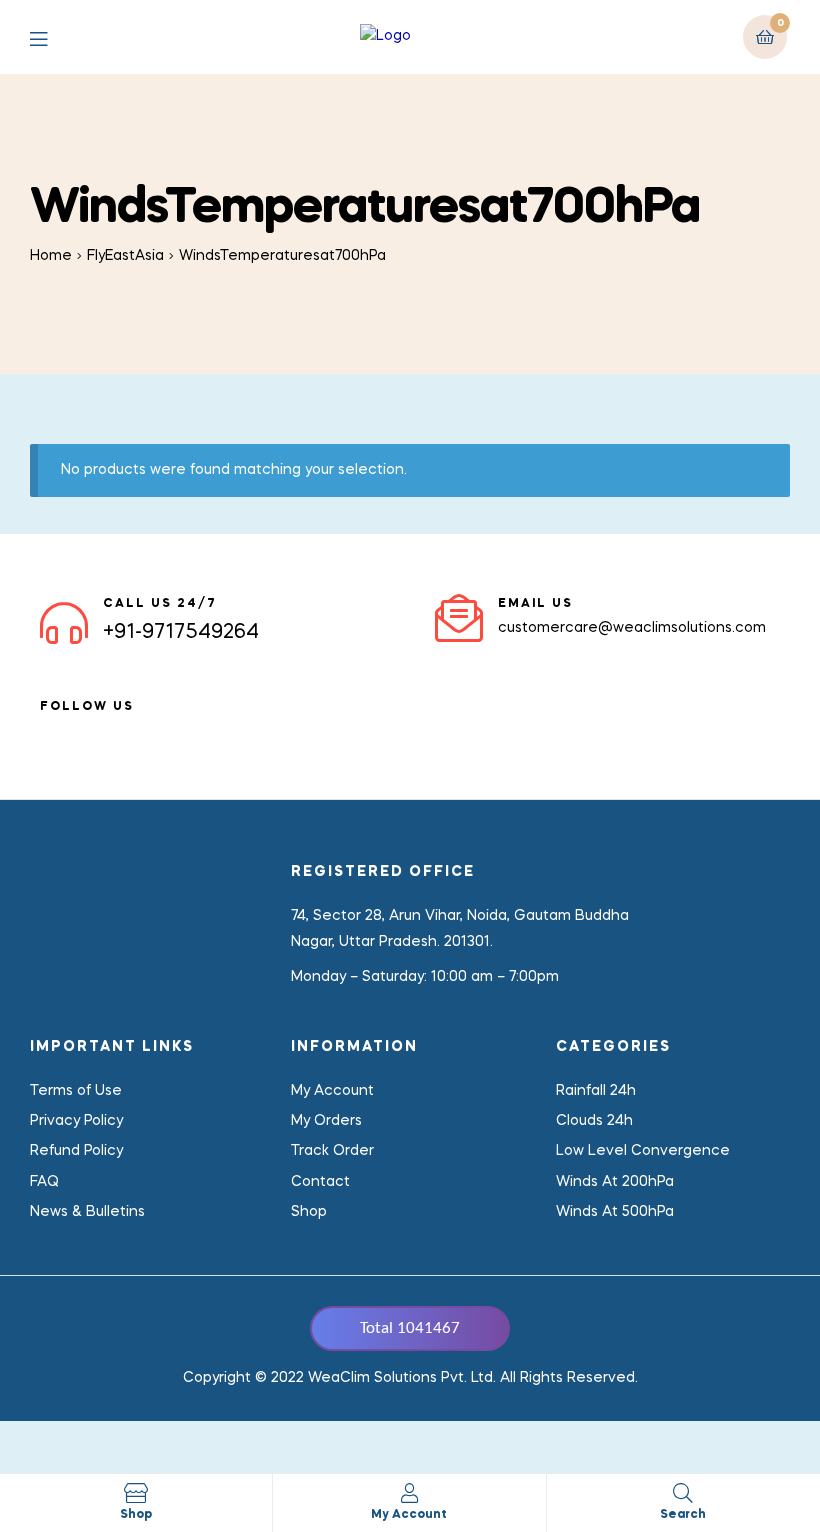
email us (535, 604)
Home (51, 256)
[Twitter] (120, 731)
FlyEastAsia (125, 256)
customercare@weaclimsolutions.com (632, 628)
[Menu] (53, 37)
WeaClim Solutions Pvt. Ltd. (402, 1378)
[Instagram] (156, 731)
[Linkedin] (84, 731)
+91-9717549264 (181, 633)
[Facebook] (48, 731)
